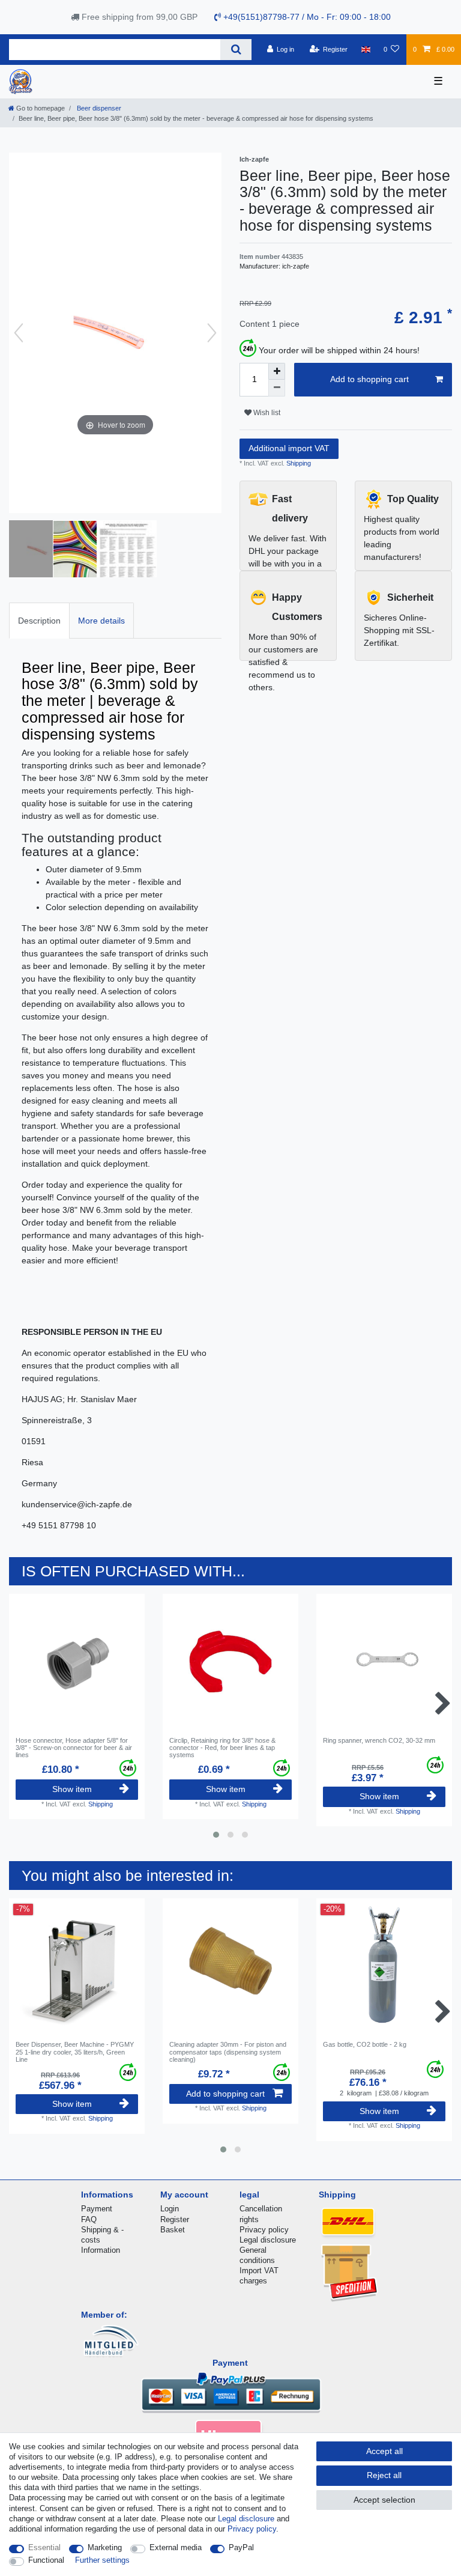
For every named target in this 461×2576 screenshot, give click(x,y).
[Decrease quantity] (277, 388)
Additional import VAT (289, 448)
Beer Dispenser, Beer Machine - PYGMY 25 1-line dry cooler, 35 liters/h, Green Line (75, 2052)
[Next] (212, 333)
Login (170, 2209)
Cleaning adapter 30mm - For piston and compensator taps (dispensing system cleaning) (228, 2052)
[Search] (236, 50)
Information (101, 2250)
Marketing (105, 2547)
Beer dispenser (98, 108)
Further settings (102, 2560)
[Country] (365, 49)
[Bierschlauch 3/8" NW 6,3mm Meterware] (83, 550)
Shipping (298, 463)
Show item (72, 1789)
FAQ (89, 2219)
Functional (46, 2560)
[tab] (39, 620)
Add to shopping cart (369, 379)
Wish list (266, 413)
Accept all (384, 2451)
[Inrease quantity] (277, 371)
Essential (44, 2547)
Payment (97, 2209)
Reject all (384, 2475)
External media (176, 2547)
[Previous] (19, 333)
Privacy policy (264, 2230)
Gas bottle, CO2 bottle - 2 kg (365, 2044)
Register (175, 2219)
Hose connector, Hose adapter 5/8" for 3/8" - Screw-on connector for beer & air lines (74, 1748)
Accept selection (384, 2500)
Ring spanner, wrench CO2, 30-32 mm (379, 1740)
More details (101, 621)
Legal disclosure (268, 2240)
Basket (173, 2230)
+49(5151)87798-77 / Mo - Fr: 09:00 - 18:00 (306, 17)
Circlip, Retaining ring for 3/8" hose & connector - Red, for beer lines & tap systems (222, 1748)
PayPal (241, 2547)
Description (39, 621)
